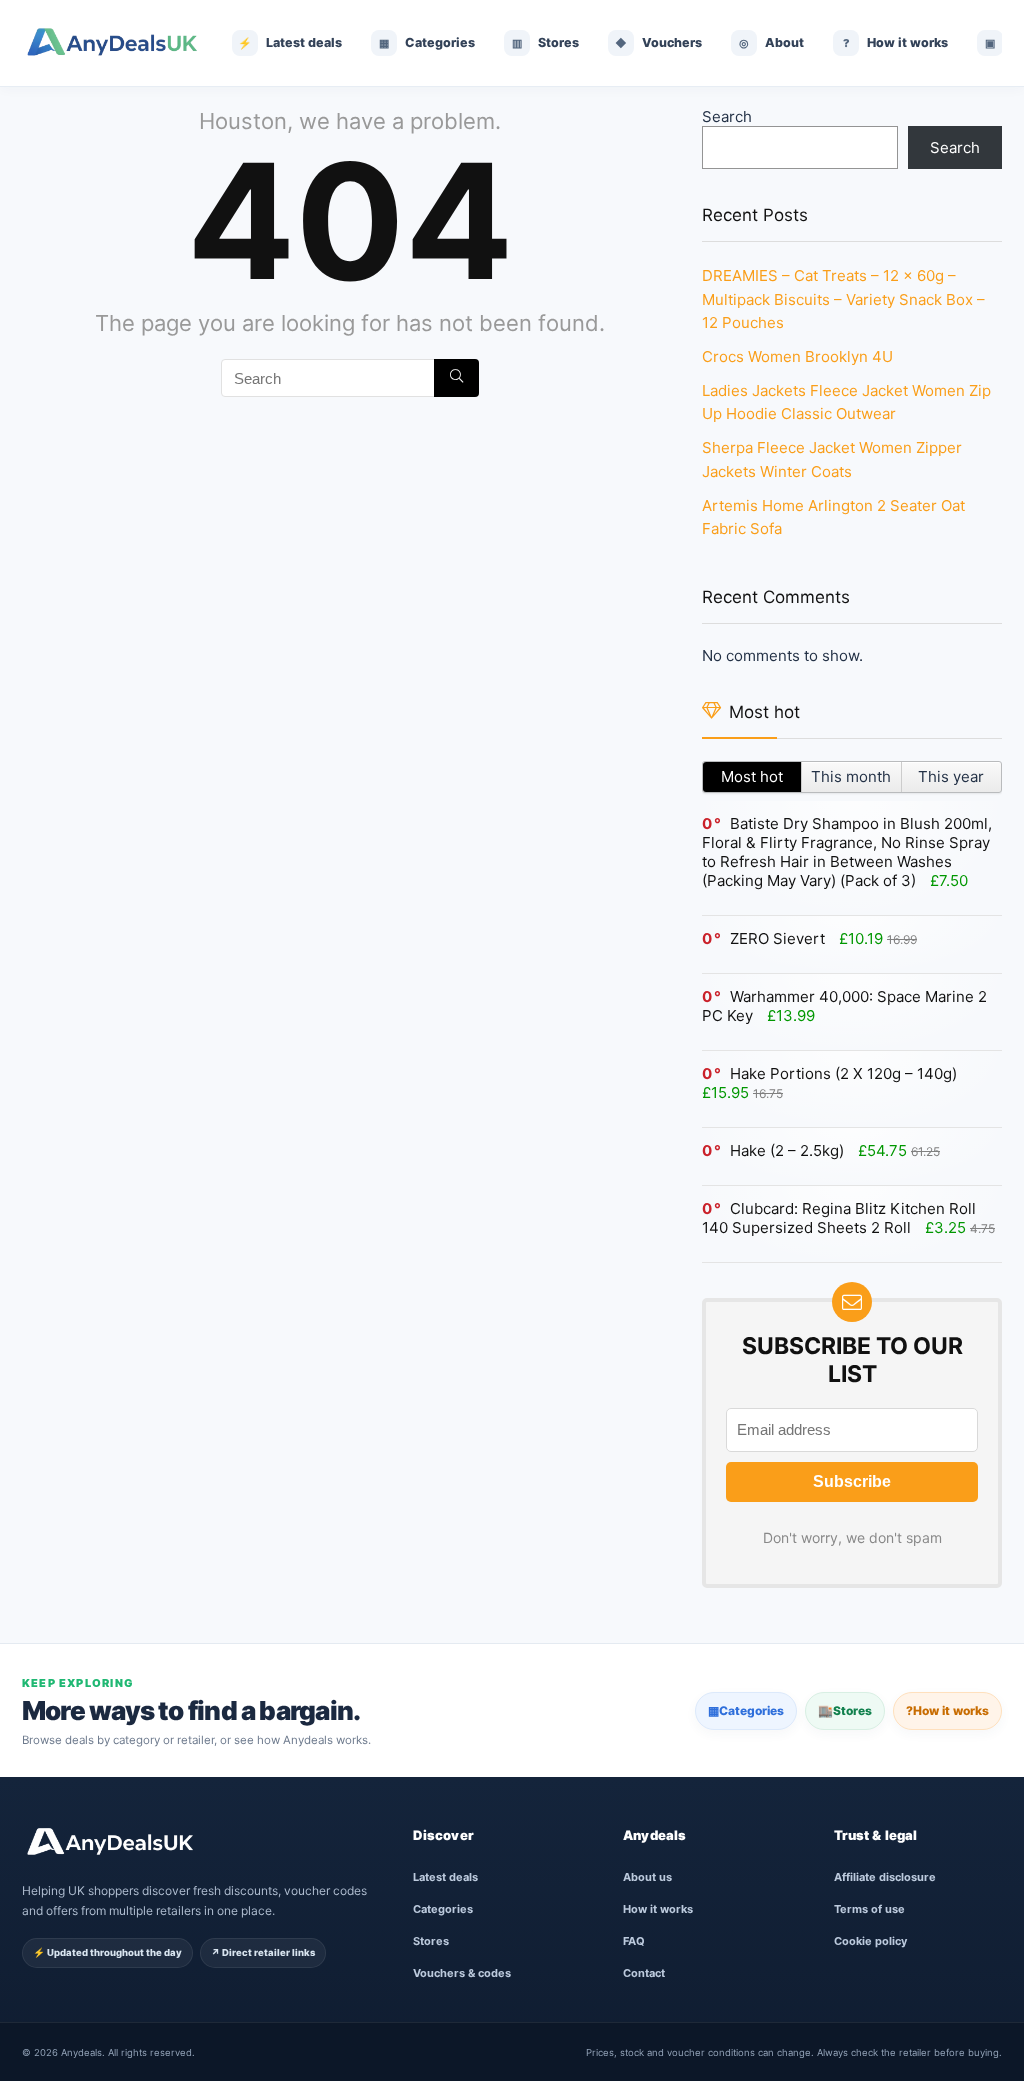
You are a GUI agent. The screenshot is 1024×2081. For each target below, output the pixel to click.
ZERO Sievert (777, 938)
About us (647, 1877)
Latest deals (445, 1877)
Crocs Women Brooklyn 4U (797, 356)
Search (727, 116)
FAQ (634, 1941)
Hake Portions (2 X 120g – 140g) (843, 1073)
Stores (845, 1710)
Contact (644, 1973)
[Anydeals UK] (112, 43)
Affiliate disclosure (885, 1877)
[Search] (456, 378)
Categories (746, 1710)
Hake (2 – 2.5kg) (787, 1150)
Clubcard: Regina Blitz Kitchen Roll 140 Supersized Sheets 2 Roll (839, 1218)
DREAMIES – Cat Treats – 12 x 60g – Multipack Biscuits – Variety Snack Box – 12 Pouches (843, 299)
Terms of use (869, 1909)
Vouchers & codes (462, 1973)
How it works (947, 1710)
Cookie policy (870, 1941)
